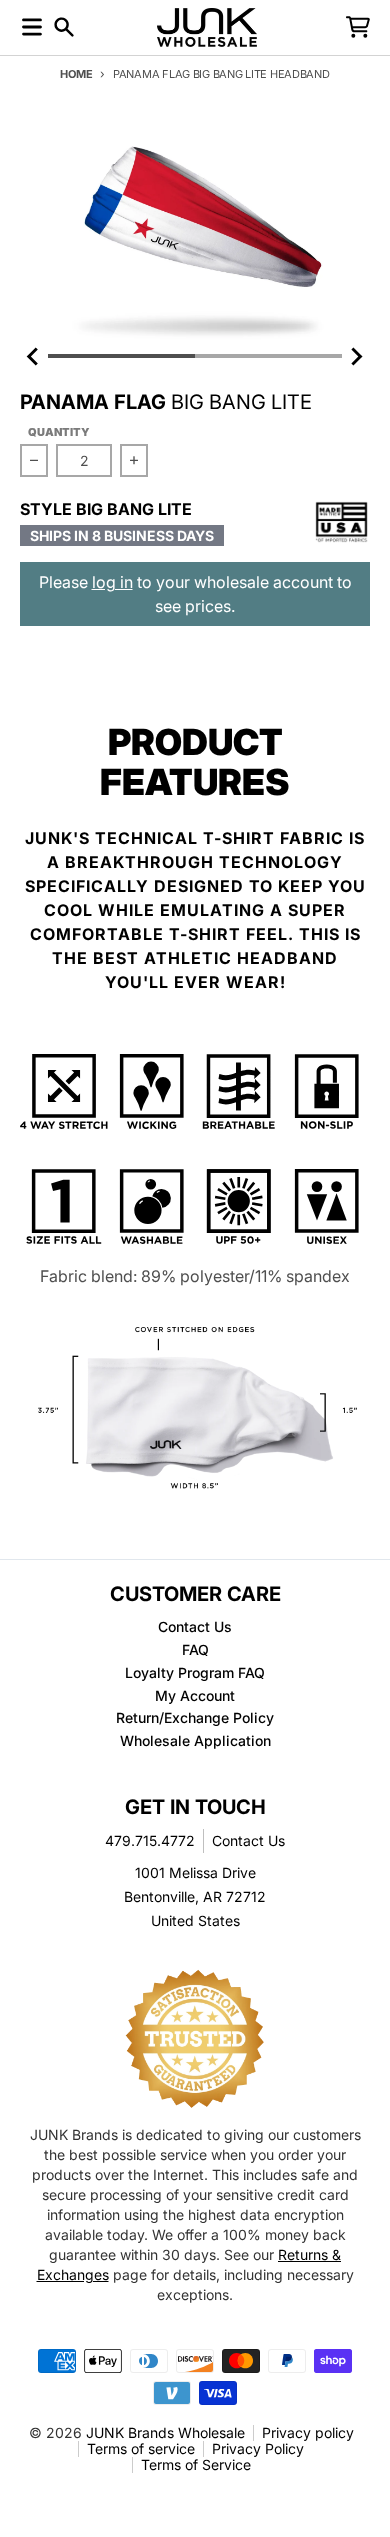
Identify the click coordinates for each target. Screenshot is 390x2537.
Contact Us (248, 1840)
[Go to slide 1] (121, 356)
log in (112, 582)
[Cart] (358, 27)
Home (76, 74)
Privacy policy (308, 2432)
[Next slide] (356, 356)
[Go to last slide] (34, 356)
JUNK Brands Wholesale (165, 2432)
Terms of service (141, 2448)
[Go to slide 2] (268, 356)
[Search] (64, 27)
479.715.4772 (150, 1840)
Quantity (59, 432)
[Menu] (32, 27)
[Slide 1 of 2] (195, 233)
